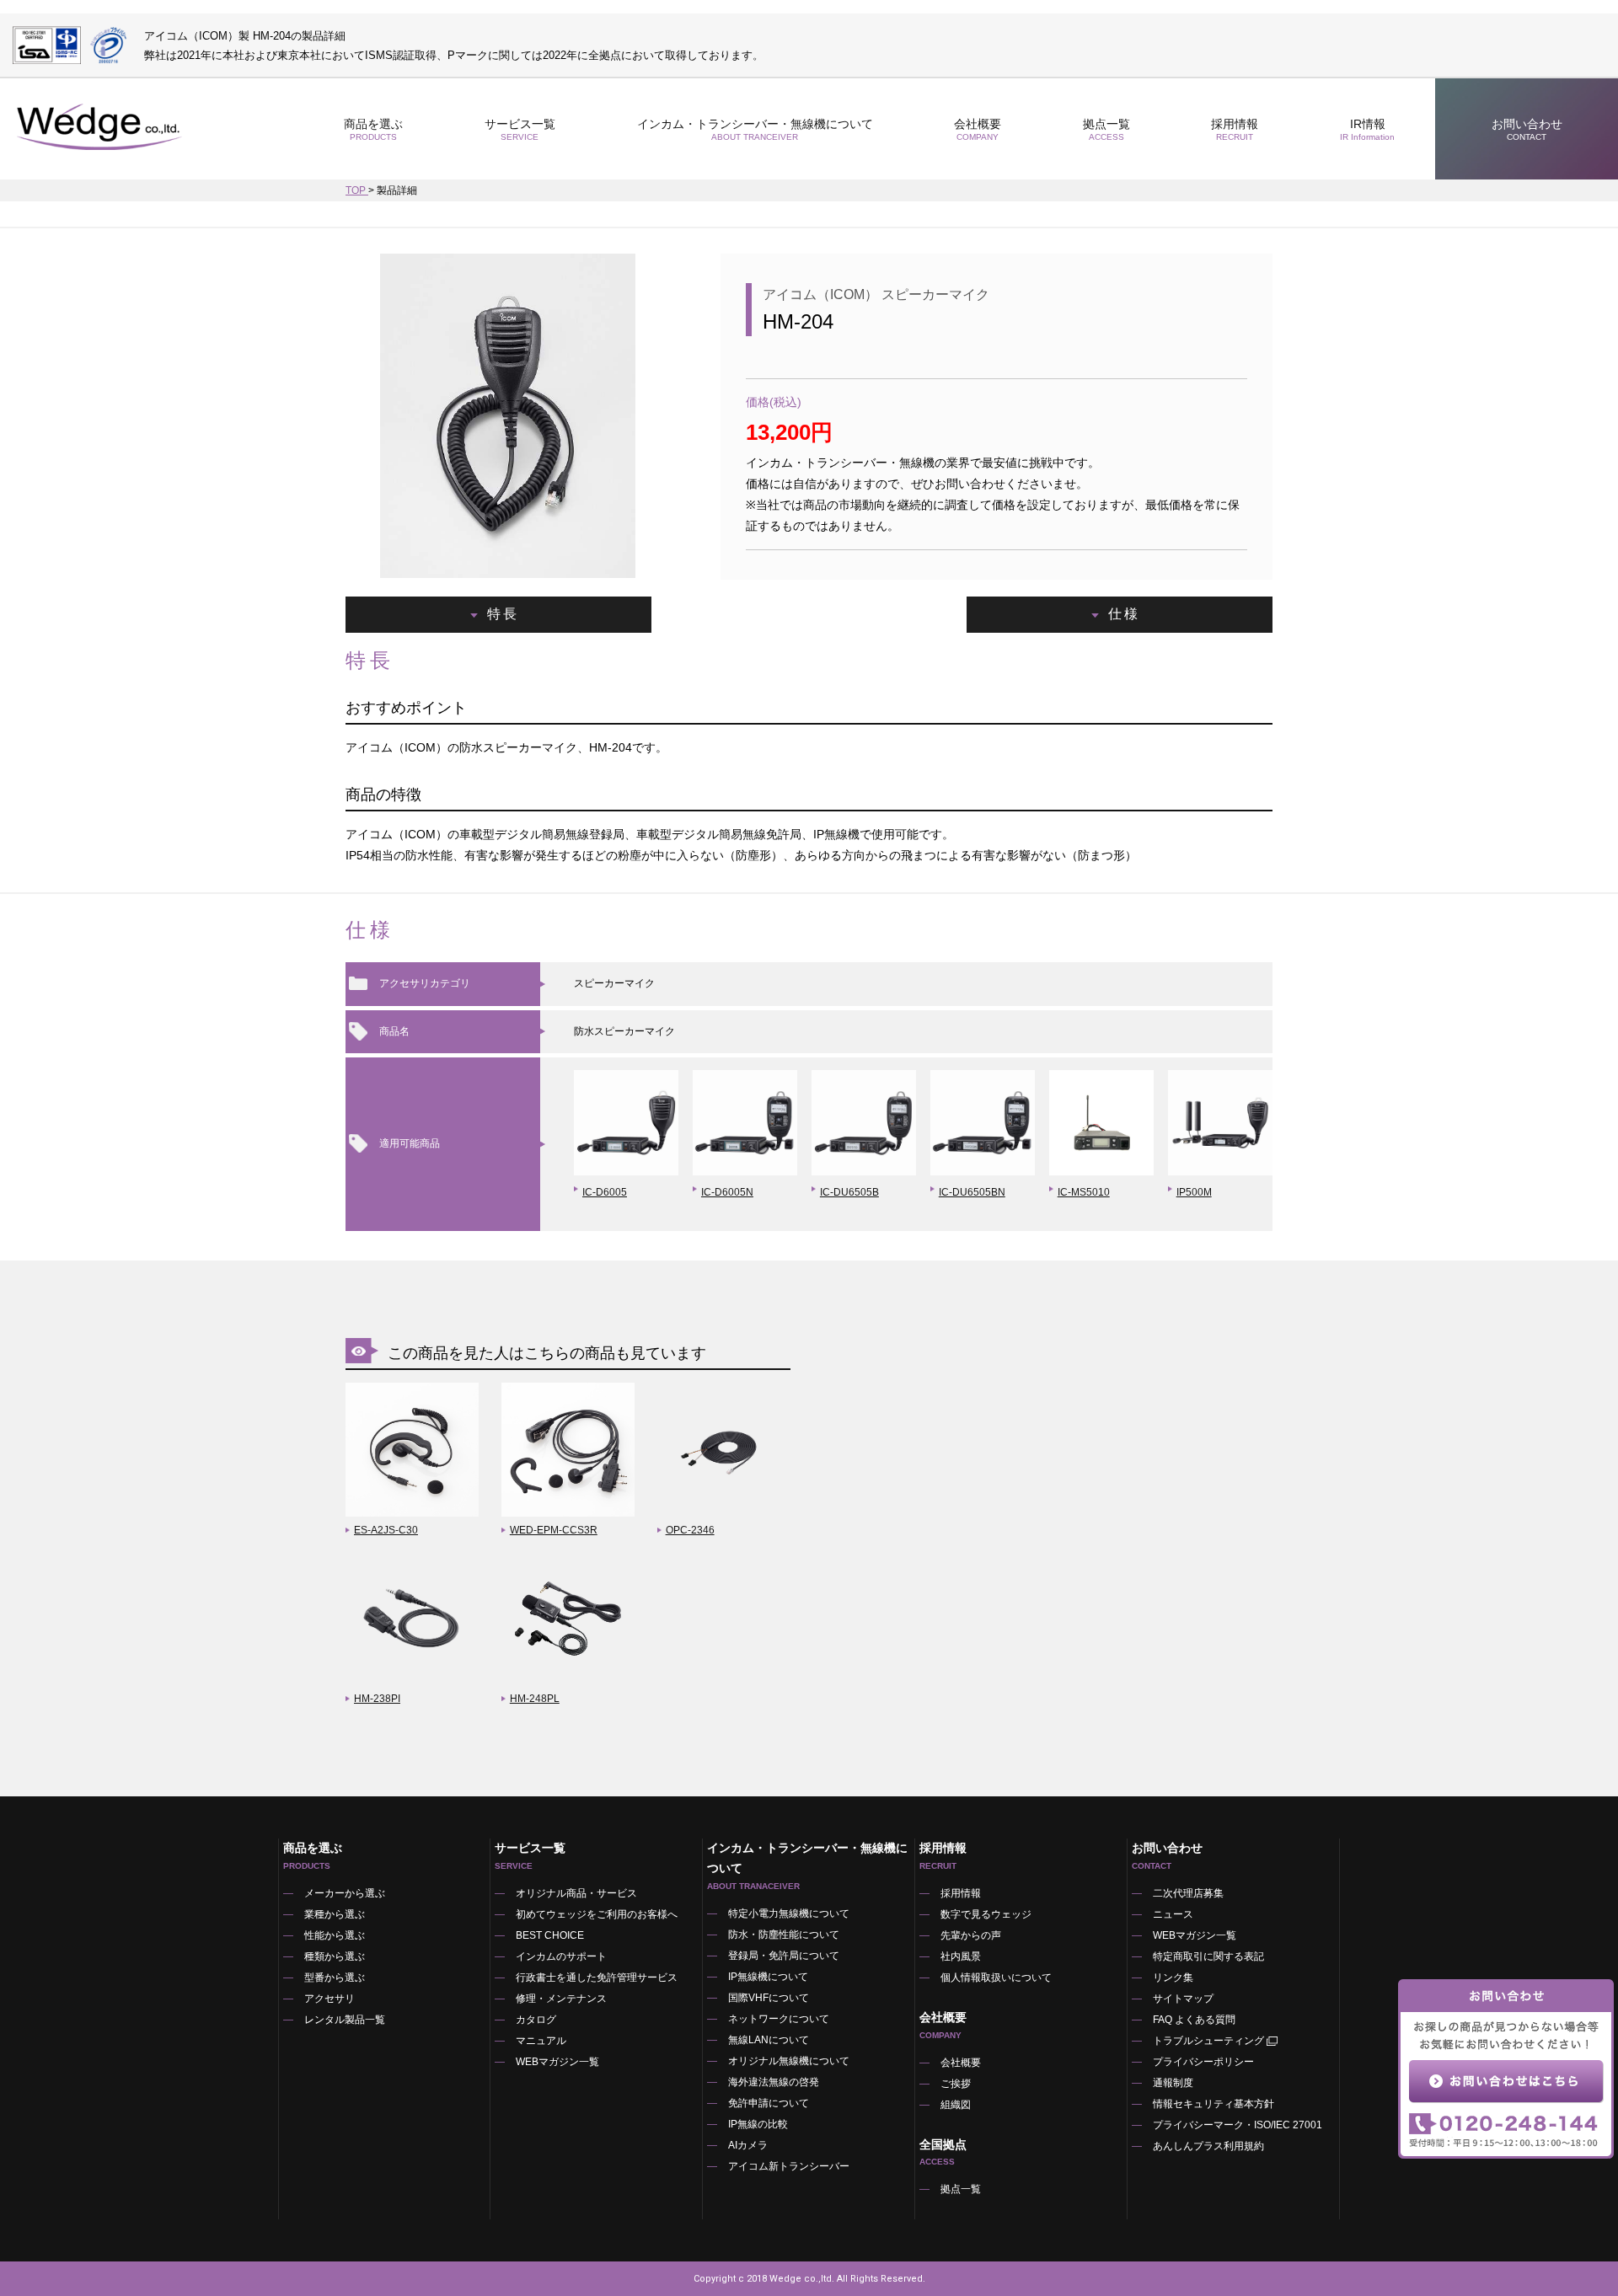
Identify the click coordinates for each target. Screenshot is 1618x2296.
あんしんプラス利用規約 (1208, 2146)
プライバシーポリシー (1203, 2062)
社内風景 (961, 1956)
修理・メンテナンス (561, 1999)
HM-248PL (535, 1699)
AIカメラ (748, 2145)
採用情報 (1235, 129)
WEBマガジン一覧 (557, 2062)
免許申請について (769, 2103)
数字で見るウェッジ (986, 1914)
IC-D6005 (605, 1192)
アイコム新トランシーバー (789, 2166)
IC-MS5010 (1084, 1192)
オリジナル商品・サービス (576, 1893)
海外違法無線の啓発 (774, 2082)
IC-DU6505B (849, 1192)
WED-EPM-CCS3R (554, 1530)
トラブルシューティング (1208, 2041)
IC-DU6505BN (972, 1192)
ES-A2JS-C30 (386, 1530)
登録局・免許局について (784, 1956)
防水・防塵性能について (784, 1935)
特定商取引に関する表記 (1208, 1956)
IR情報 (1367, 129)
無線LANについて (769, 2040)
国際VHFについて (769, 1998)
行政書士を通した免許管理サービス (597, 1978)
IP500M (1194, 1192)
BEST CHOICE (550, 1935)
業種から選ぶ (335, 1914)
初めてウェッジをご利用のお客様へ (597, 1914)
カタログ (536, 2020)
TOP (357, 190)
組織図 (956, 2105)
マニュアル (541, 2041)
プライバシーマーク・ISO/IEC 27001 (1238, 2125)
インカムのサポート (561, 1956)
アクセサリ (329, 1999)
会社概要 (961, 2063)
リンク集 (1173, 1978)
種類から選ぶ (335, 1956)
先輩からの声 (971, 1935)
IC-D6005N (727, 1192)
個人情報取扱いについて (996, 1978)
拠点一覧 (1106, 129)
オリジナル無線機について (789, 2061)
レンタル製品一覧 (345, 2020)
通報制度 (1173, 2083)
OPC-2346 (690, 1530)
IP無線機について (768, 1977)
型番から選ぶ (335, 1978)
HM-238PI (377, 1699)
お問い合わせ (1527, 129)
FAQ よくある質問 (1194, 2020)
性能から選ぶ (335, 1935)
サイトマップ (1183, 1999)
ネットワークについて (779, 2019)
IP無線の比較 (758, 2124)
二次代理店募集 (1188, 1893)
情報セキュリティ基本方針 (1213, 2104)
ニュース (1173, 1914)
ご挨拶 (956, 2084)
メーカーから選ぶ (345, 1893)
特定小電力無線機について (789, 1913)
